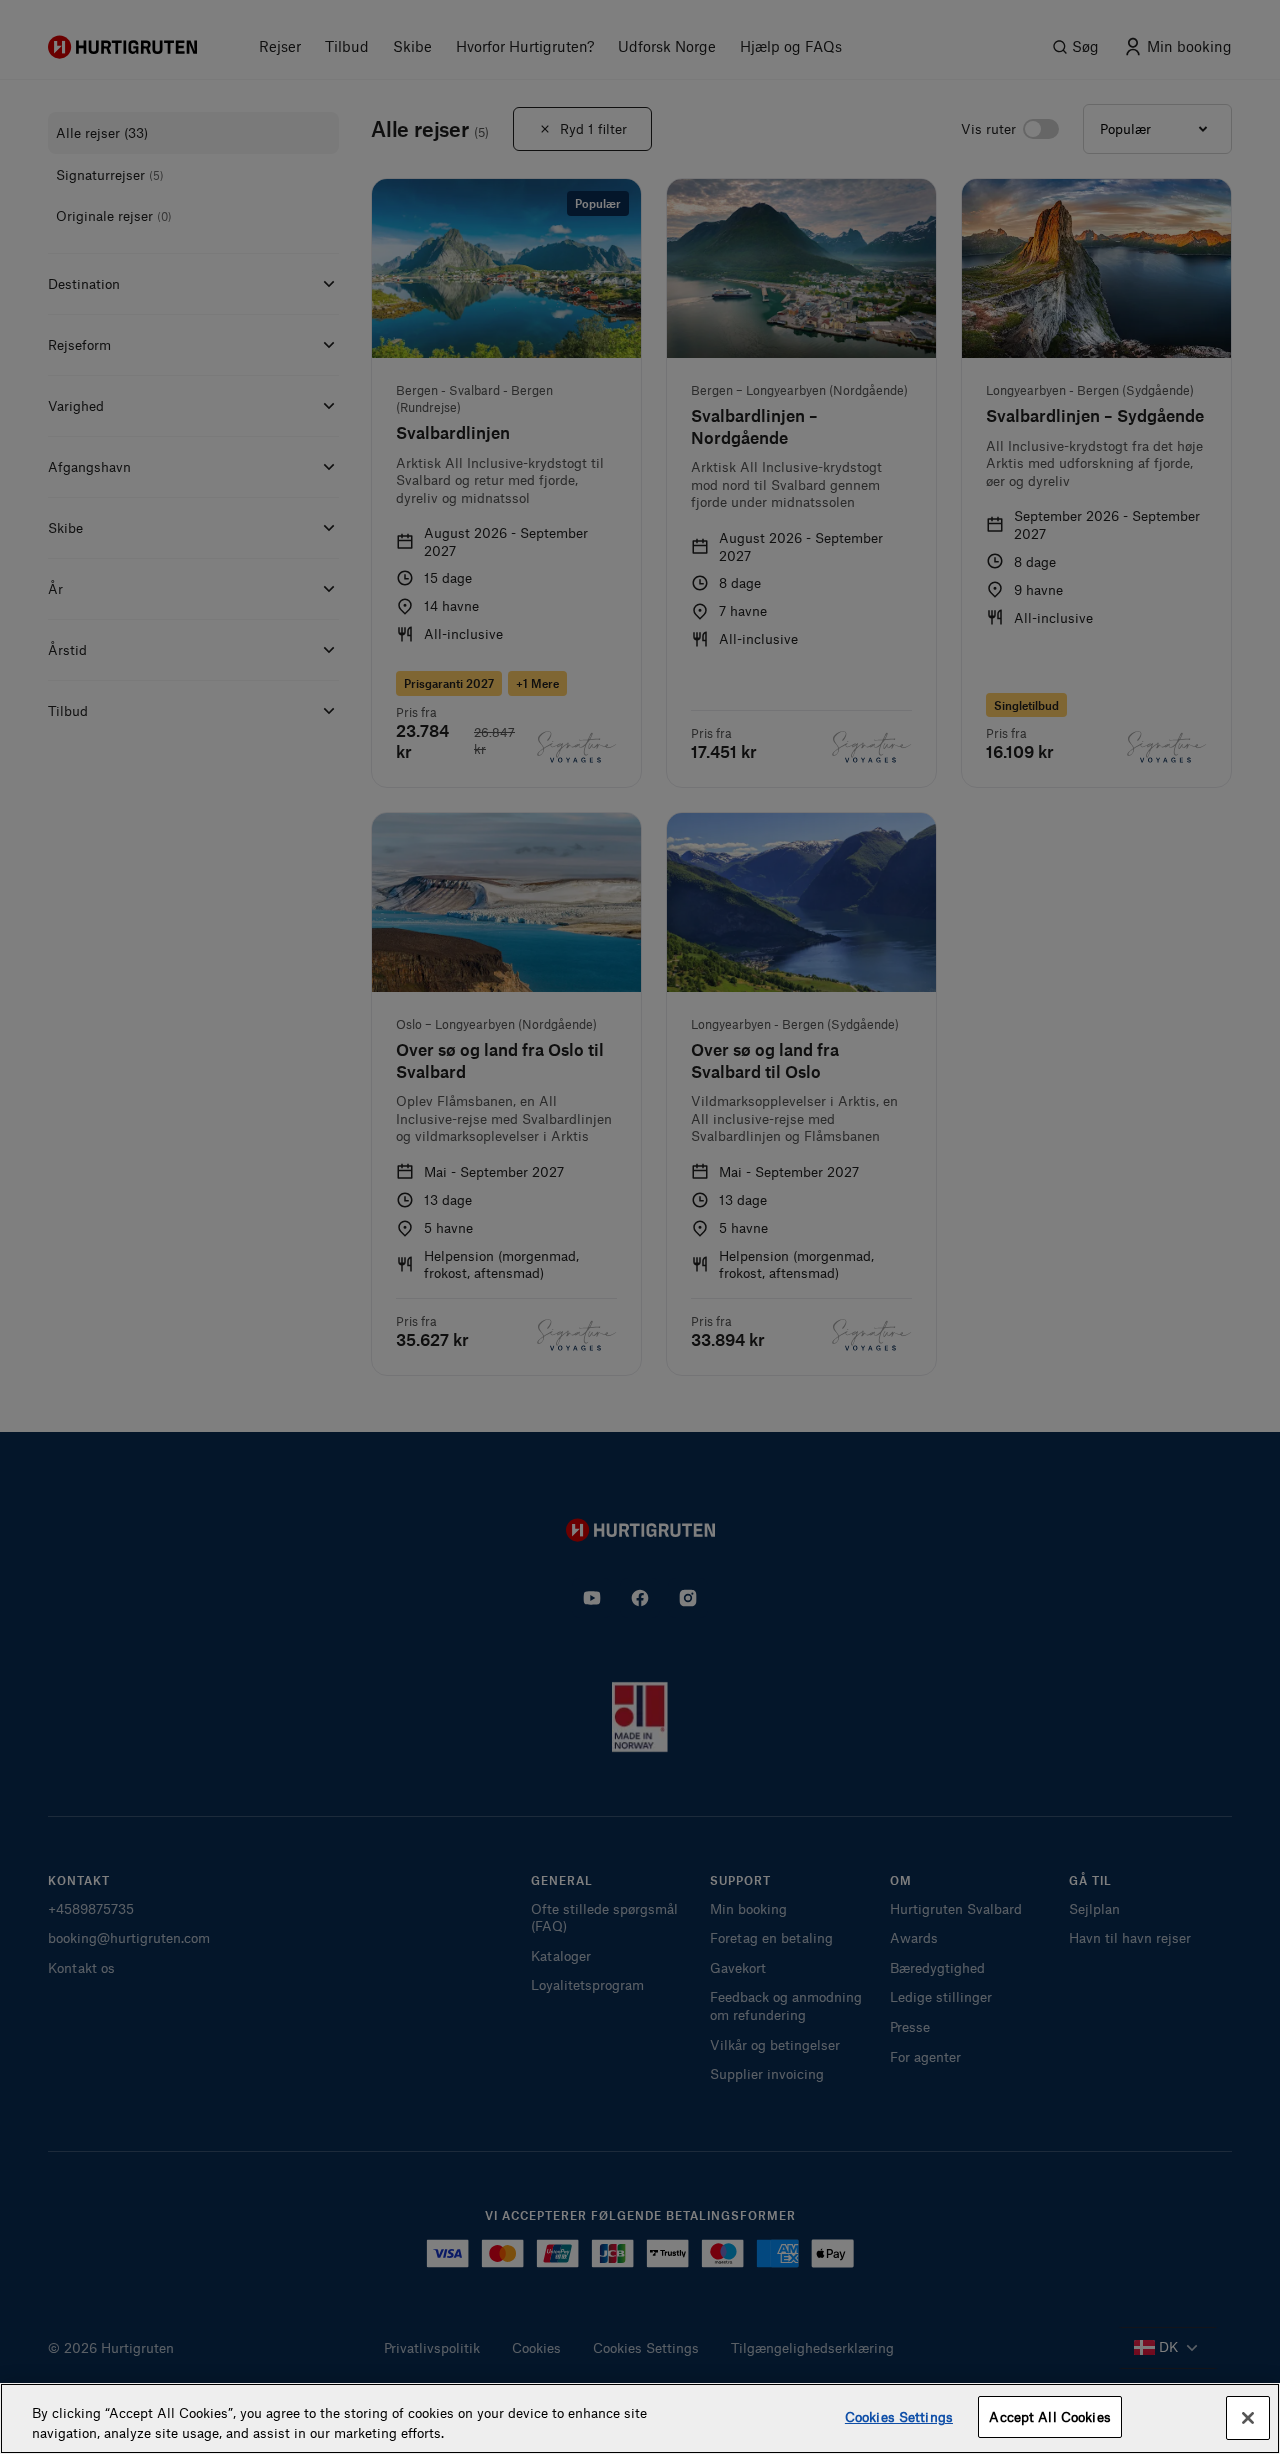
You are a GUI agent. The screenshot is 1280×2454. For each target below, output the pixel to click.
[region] (640, 2418)
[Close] (1248, 2418)
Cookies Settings (899, 2416)
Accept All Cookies (1049, 2416)
